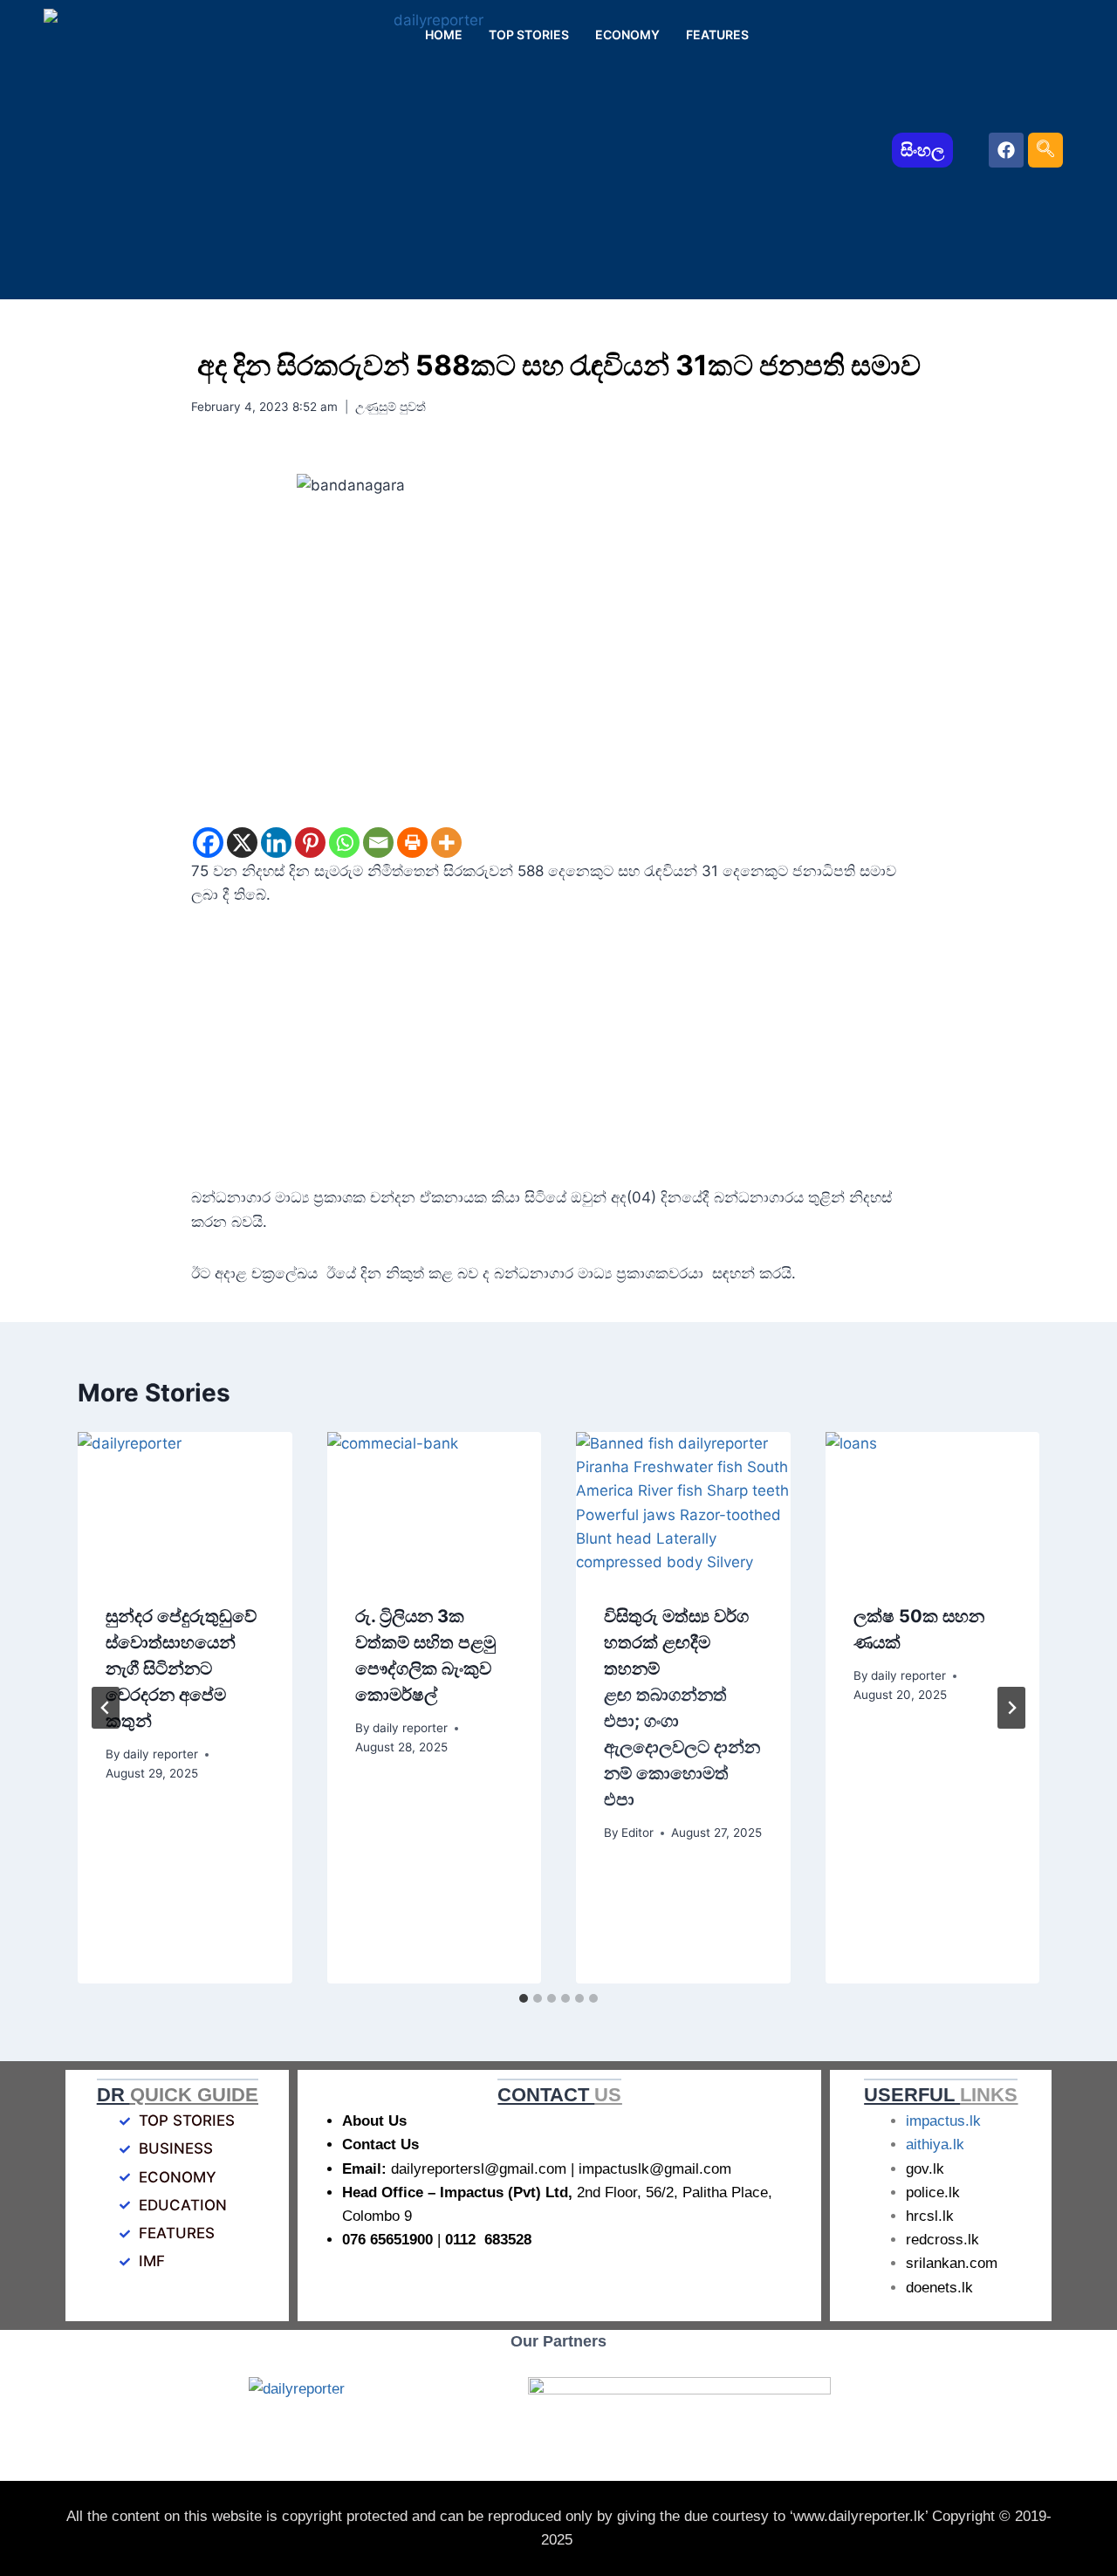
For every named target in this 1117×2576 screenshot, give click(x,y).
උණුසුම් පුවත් (391, 407)
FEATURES (717, 34)
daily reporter (161, 1754)
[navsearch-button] (1045, 150)
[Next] (1011, 1708)
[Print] (412, 843)
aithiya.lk (935, 2144)
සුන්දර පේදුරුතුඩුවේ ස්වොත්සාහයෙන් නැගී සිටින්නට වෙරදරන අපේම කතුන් (181, 1668)
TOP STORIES (529, 34)
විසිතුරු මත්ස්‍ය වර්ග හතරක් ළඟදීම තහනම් (682, 1708)
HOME (444, 34)
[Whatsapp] (344, 843)
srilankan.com (952, 2263)
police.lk (933, 2192)
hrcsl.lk (930, 2216)
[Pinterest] (310, 843)
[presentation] (185, 1504)
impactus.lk (943, 2121)
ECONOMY (627, 34)
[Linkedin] (276, 843)
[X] (242, 843)
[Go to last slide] (106, 1708)
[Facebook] (1006, 150)
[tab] (524, 1998)
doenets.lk (939, 2288)
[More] (446, 843)
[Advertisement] (558, 1057)
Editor (637, 1833)
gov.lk (925, 2169)
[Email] (378, 843)
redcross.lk (942, 2240)
